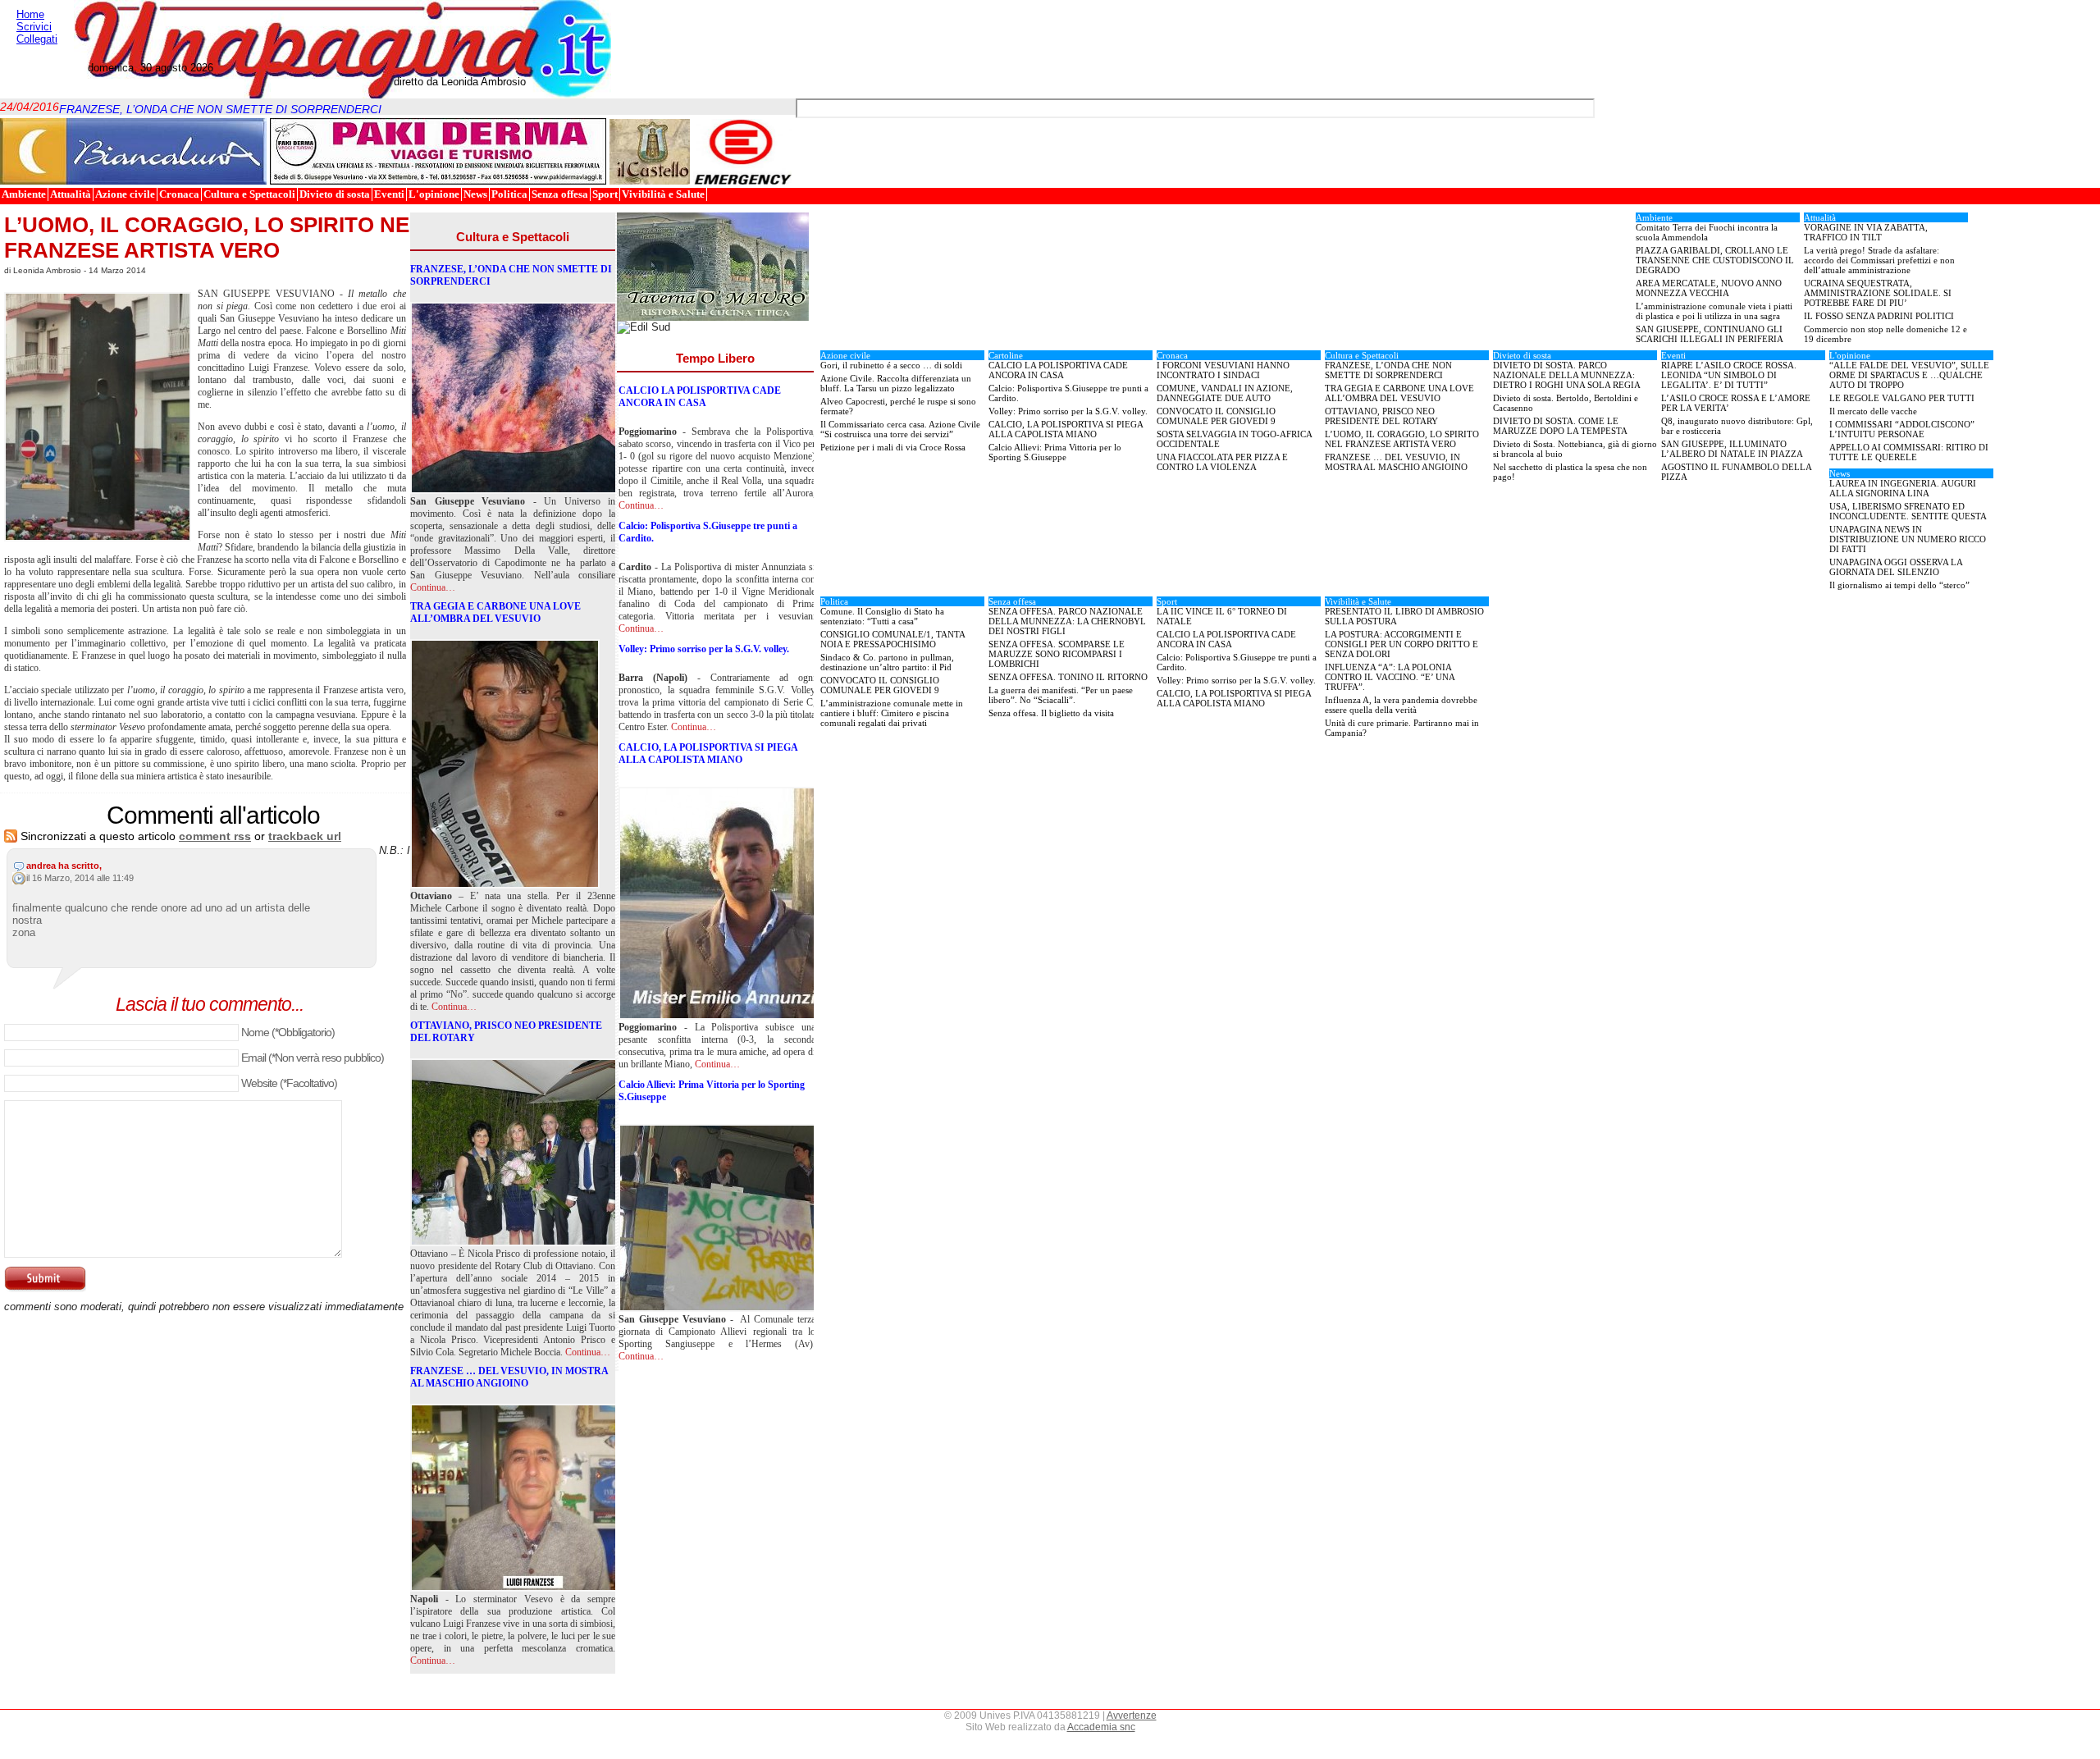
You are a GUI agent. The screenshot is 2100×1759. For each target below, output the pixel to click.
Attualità (71, 194)
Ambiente (24, 194)
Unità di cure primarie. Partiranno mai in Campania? (1402, 728)
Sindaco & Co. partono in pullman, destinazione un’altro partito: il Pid (887, 662)
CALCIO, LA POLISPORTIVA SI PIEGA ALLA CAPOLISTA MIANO (708, 754)
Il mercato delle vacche (1873, 411)
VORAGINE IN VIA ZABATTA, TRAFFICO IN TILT (1866, 232)
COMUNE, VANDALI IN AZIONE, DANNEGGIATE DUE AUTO (1225, 393)
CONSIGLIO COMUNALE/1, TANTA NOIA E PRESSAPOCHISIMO (893, 639)
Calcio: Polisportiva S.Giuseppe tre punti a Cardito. (708, 532)
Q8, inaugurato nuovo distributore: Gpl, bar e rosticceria (1737, 426)
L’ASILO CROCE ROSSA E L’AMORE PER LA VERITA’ (1736, 403)
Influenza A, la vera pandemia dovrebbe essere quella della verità (1401, 705)
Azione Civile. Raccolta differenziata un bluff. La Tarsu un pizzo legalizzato (896, 383)
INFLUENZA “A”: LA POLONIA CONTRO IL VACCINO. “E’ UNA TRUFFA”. (1390, 677)
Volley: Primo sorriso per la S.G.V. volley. (704, 649)
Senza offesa (560, 194)
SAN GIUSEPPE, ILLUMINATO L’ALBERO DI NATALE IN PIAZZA (1732, 449)
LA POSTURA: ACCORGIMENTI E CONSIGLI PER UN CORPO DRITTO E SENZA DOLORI (1402, 644)
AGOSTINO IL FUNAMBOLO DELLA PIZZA (1737, 472)
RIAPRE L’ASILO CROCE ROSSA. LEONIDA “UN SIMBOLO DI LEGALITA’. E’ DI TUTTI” (1729, 375)
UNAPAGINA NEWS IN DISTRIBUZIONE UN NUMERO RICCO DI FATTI (1908, 539)
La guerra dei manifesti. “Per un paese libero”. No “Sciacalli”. (1061, 695)
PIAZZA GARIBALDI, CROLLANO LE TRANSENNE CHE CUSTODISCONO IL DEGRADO (1715, 260)
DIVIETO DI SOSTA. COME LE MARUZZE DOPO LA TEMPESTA (1560, 426)
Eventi (389, 194)
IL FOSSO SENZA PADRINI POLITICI (1879, 316)
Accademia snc (1101, 1727)
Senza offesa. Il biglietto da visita (1051, 713)
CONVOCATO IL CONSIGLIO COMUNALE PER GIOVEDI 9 (1216, 416)
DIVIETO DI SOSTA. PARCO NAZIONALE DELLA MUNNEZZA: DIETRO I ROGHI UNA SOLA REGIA (1567, 375)
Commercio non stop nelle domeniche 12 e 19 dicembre (1885, 334)
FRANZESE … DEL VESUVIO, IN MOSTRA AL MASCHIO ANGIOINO (509, 1377)
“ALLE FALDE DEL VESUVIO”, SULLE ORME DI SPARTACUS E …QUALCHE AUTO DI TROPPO (1909, 375)
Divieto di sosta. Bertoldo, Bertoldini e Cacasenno (1566, 403)
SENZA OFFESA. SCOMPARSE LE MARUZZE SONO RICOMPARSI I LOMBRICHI (1057, 654)
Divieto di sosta (335, 194)
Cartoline (1006, 355)
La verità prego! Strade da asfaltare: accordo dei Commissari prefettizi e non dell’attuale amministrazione (1879, 260)
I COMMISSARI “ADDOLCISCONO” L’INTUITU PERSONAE (1902, 429)
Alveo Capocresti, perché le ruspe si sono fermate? (898, 406)
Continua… (433, 587)
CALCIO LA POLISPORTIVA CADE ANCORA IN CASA (700, 397)
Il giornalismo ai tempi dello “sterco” (1899, 585)
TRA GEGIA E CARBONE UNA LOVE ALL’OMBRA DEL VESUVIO (495, 612)
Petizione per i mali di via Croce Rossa (893, 447)
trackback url (305, 836)
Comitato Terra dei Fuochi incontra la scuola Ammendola (1707, 232)
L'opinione (434, 194)
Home (30, 14)
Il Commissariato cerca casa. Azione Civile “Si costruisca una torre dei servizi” (900, 429)
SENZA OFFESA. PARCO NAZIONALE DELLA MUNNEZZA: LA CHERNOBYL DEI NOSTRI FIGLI (1067, 621)
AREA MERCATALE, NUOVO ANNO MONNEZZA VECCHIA (1709, 288)
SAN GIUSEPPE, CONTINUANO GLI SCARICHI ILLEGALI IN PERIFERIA (1710, 334)
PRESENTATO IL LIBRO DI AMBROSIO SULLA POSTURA (1404, 616)
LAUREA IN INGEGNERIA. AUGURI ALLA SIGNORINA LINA (1903, 488)
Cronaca (179, 194)
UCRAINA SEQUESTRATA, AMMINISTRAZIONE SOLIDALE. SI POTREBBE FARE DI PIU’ (1878, 293)
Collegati (37, 39)
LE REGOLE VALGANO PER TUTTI (1902, 398)
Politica (509, 194)
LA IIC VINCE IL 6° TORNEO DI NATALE (1222, 616)
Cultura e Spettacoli (249, 194)
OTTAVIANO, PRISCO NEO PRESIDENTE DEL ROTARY (506, 1032)
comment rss (215, 836)
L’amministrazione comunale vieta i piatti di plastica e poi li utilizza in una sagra (1714, 311)
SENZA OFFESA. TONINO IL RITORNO (1068, 677)
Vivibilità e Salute (663, 194)
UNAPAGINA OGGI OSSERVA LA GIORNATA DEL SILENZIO (1896, 567)
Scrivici (34, 27)
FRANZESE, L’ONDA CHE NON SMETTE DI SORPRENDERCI (220, 101)
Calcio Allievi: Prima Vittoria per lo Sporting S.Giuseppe (712, 1091)
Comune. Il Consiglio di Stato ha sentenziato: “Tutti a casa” (882, 616)
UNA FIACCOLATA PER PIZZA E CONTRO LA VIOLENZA (1222, 462)
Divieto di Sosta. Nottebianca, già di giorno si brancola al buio (1575, 449)
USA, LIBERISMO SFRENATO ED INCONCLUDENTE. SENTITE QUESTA (1908, 511)
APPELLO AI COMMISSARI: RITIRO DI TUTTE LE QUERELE (1909, 452)
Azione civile (125, 194)
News (475, 194)
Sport (605, 194)
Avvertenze (1132, 1716)
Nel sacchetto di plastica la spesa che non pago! (1570, 472)
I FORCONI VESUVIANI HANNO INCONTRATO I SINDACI (1223, 370)
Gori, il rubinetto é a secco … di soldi (891, 365)
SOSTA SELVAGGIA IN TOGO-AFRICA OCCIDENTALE (1235, 439)
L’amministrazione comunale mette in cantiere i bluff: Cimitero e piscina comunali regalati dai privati (892, 713)
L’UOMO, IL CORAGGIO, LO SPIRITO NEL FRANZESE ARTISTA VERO (213, 238)
